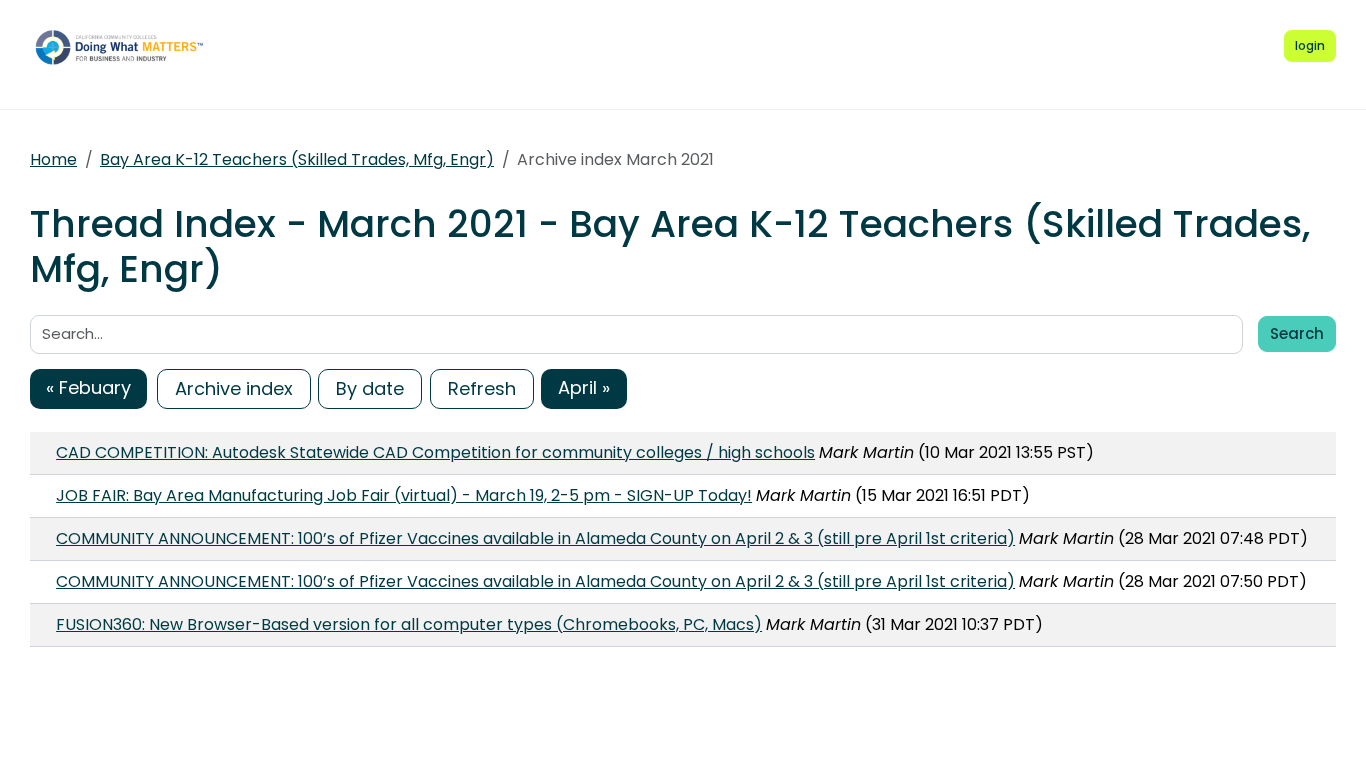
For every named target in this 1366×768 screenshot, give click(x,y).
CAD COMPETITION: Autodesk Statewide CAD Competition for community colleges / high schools (435, 452)
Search (1297, 333)
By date (370, 388)
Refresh (482, 388)
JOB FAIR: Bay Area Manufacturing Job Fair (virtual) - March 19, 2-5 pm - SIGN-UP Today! (404, 495)
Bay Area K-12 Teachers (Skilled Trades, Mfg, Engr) (297, 159)
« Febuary (88, 387)
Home (53, 159)
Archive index (234, 388)
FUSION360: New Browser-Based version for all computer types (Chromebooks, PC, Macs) (409, 624)
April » (584, 387)
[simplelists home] (125, 47)
